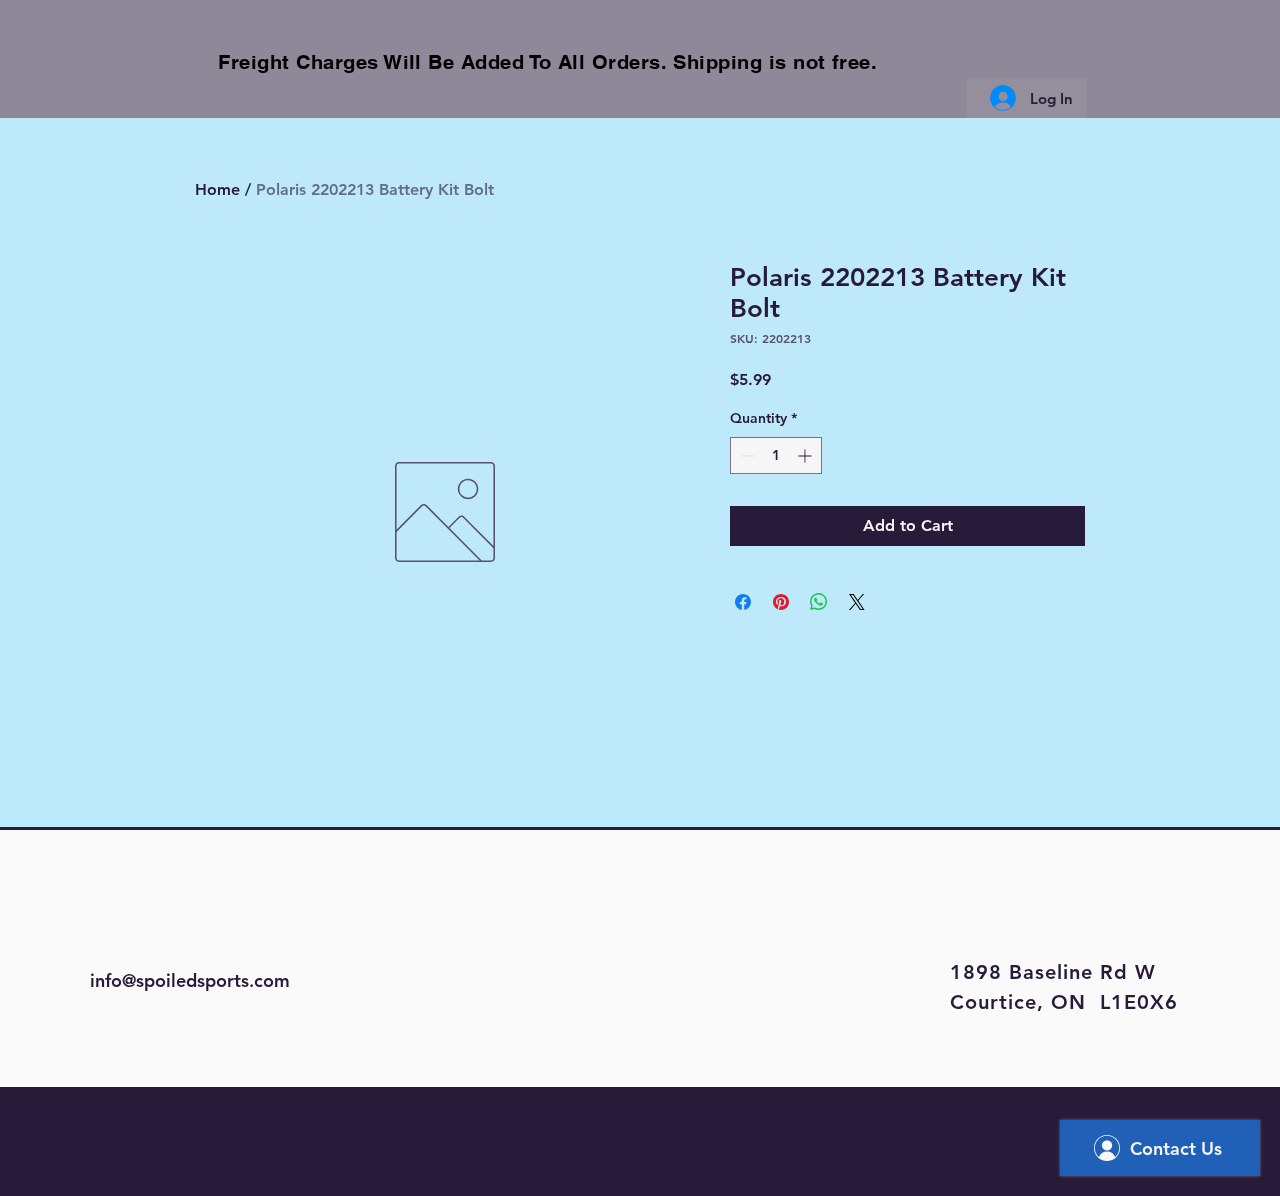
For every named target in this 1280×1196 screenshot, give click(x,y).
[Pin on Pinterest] (781, 602)
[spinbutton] (776, 455)
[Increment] (806, 455)
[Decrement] (745, 455)
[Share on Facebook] (743, 602)
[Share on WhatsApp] (819, 602)
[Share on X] (857, 602)
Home (217, 189)
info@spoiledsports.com (190, 980)
